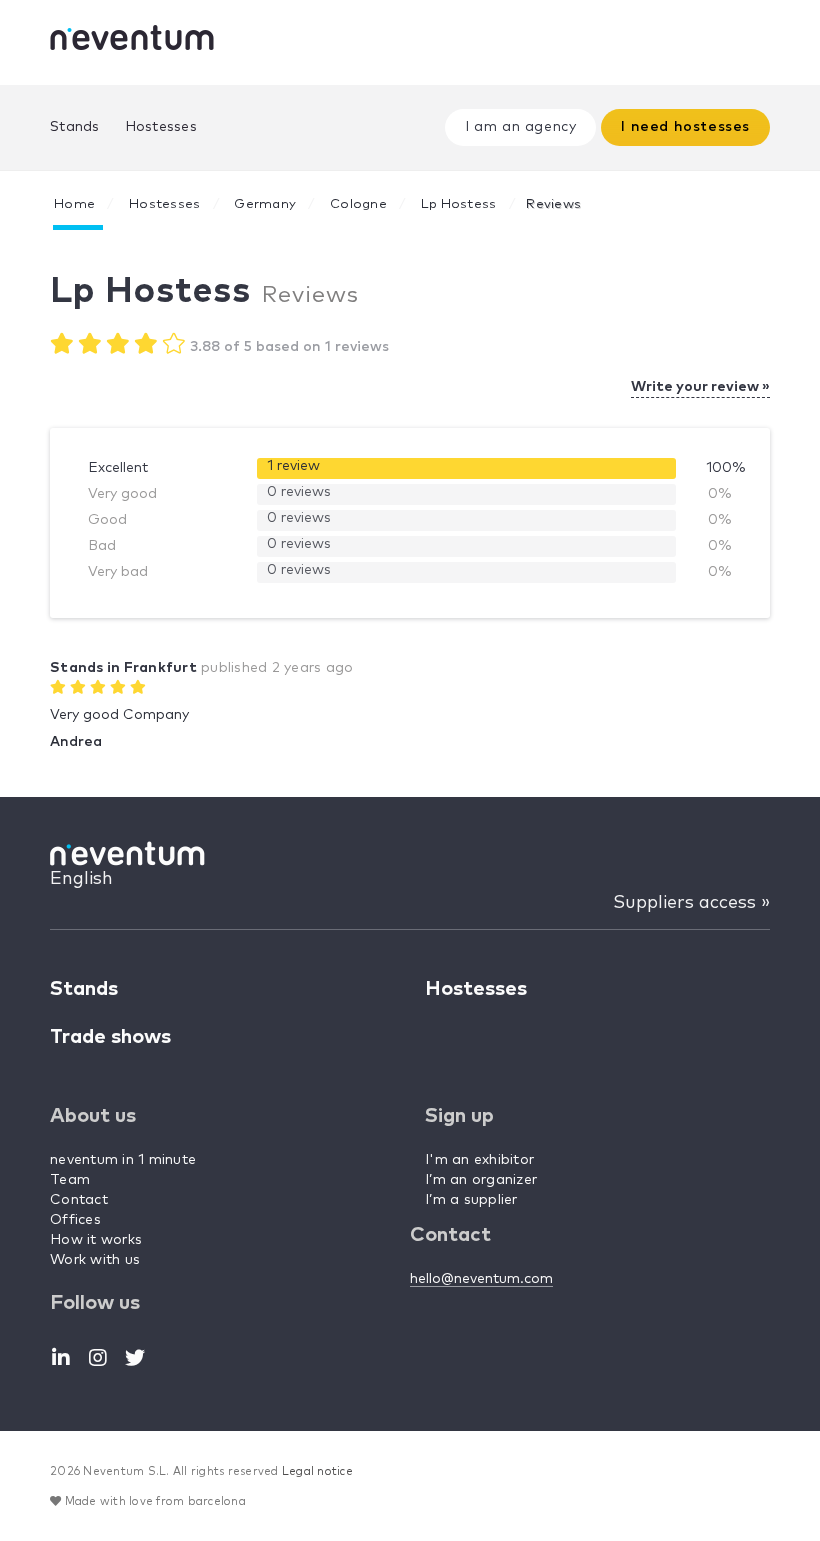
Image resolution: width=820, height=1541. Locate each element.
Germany (265, 204)
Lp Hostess (459, 204)
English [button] (81, 879)
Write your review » (700, 387)
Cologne (358, 204)
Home (74, 204)
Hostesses (161, 127)
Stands (75, 127)
